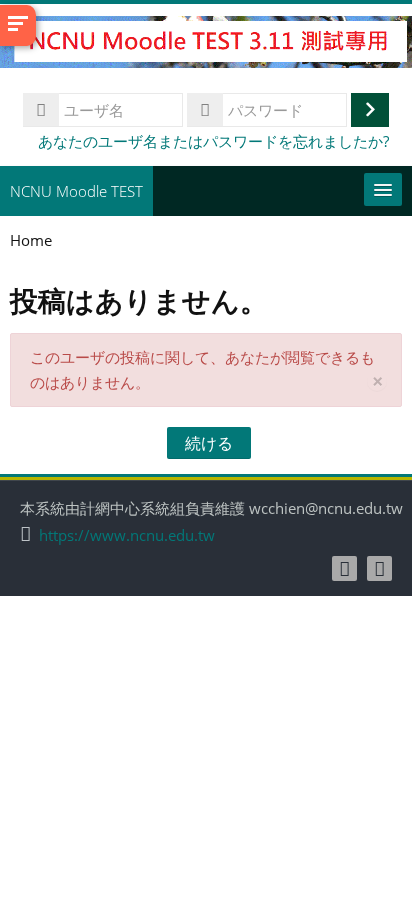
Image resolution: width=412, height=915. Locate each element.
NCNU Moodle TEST (76, 191)
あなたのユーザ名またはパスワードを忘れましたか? (213, 141)
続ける (209, 443)
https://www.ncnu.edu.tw (127, 535)
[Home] (206, 45)
